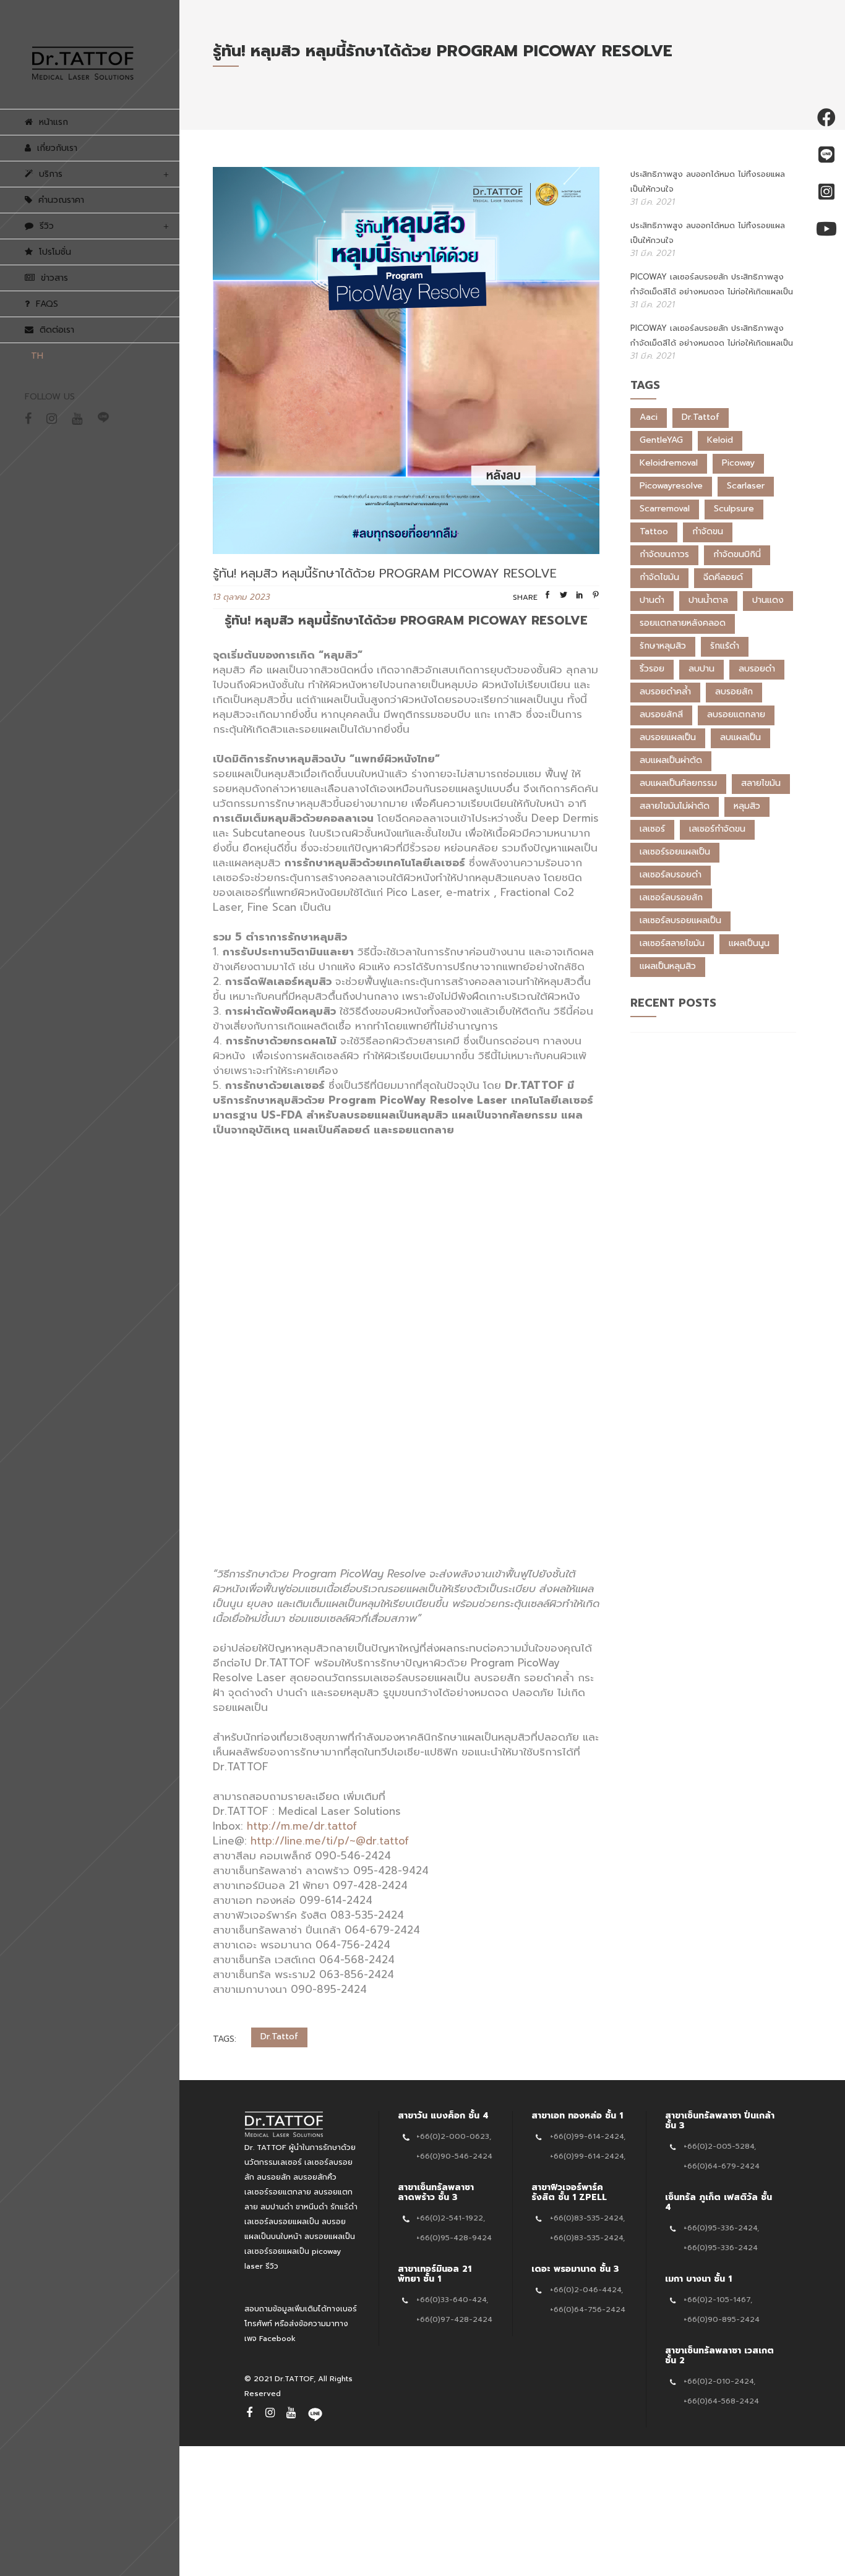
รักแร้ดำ (725, 646)
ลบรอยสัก (734, 692)
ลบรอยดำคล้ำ (665, 692)
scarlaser (746, 486)
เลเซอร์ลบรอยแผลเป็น (680, 920)
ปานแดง (768, 600)
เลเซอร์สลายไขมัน (672, 943)
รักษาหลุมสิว (663, 646)
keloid (720, 440)
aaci (649, 417)
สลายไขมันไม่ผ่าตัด (675, 806)
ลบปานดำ (277, 2207)
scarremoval (665, 509)
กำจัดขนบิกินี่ (737, 554)
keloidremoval (669, 463)
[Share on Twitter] (564, 597)
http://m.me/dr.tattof (302, 1826)
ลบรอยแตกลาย (736, 714)
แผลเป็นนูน (749, 943)
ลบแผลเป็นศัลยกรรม (678, 783)
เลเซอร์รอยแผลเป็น (675, 852)
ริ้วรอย (652, 669)
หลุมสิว (747, 806)
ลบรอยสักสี (661, 714)
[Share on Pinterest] (596, 597)
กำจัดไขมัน (659, 577)
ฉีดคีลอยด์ (723, 577)
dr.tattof (279, 2036)
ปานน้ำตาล (708, 600)
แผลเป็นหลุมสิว (668, 966)
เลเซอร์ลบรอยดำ (671, 875)
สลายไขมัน (761, 783)
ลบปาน (701, 669)
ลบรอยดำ (757, 669)
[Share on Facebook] (547, 597)
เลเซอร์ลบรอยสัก (671, 898)
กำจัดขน (708, 531)
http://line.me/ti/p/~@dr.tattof (330, 1841)
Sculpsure (734, 509)
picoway (738, 463)
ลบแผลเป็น (740, 737)
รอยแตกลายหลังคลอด (683, 623)
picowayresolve (671, 486)
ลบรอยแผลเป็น (668, 737)
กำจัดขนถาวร (664, 554)
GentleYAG (661, 440)
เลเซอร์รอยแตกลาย (278, 2192)
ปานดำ (652, 600)
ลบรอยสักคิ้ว (315, 2177)
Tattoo (654, 531)
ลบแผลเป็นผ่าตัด (671, 760)
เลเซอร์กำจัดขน (717, 829)
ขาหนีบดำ (312, 2207)
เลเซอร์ (652, 829)
